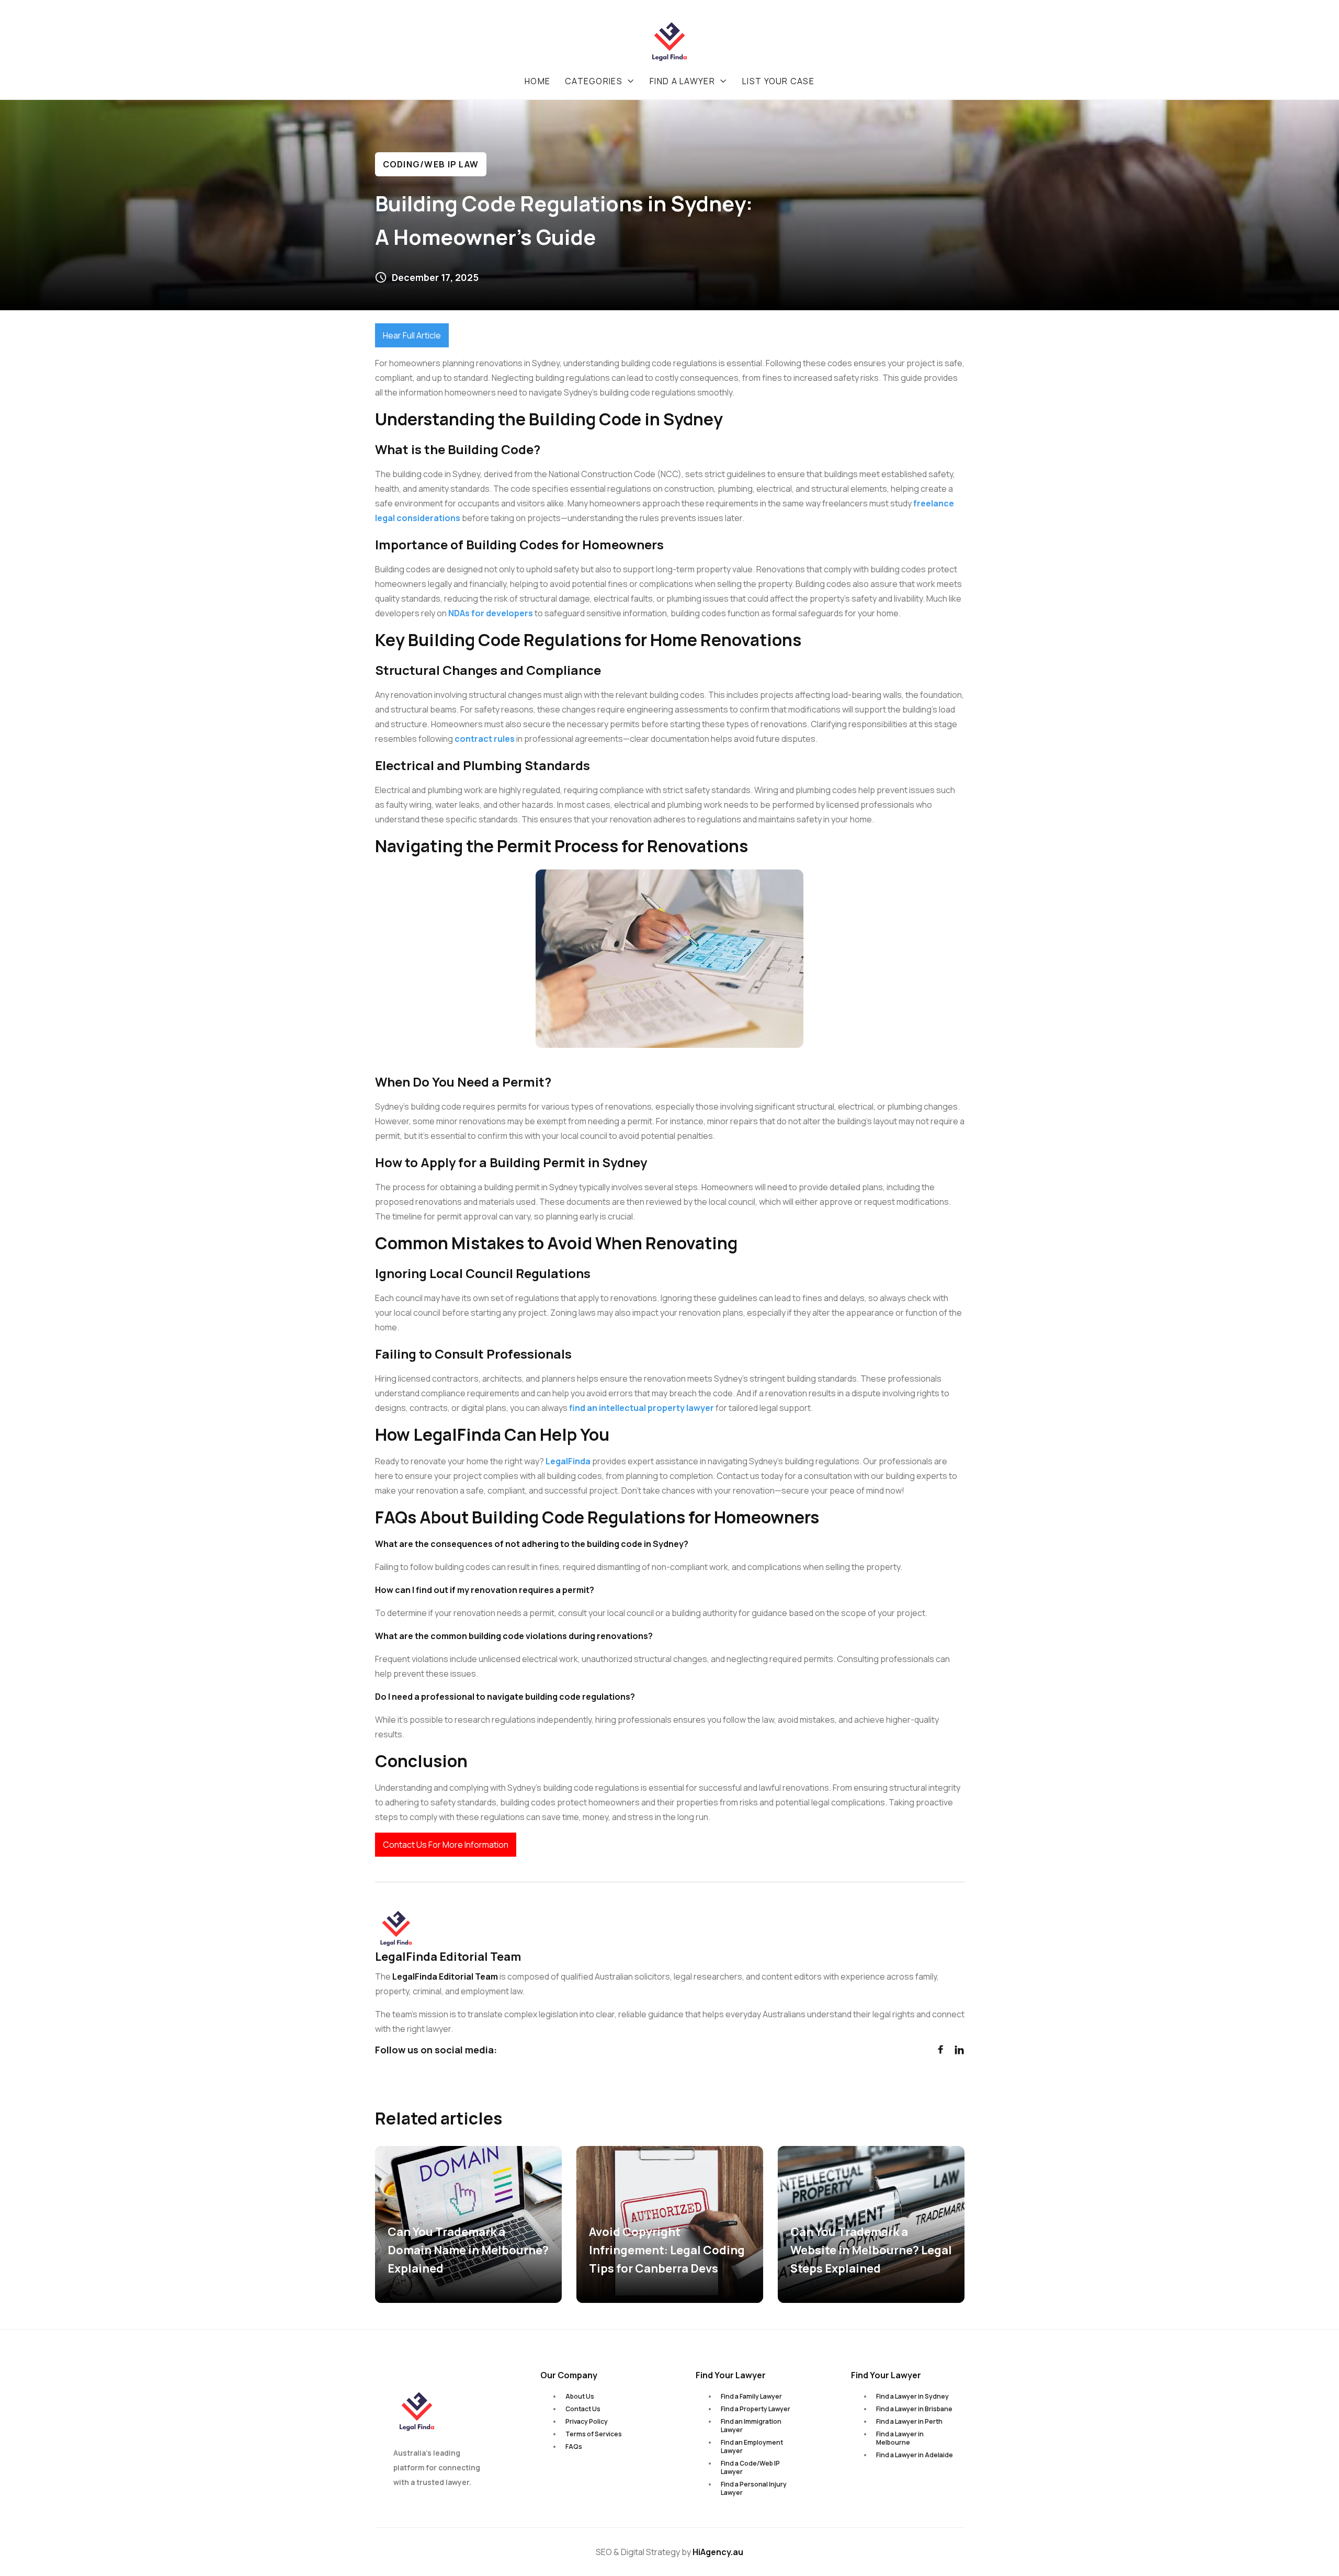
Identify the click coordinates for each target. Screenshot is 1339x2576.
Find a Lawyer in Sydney (912, 2396)
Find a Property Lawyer (756, 2409)
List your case (778, 81)
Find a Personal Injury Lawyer (754, 2488)
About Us (580, 2396)
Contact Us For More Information (446, 1845)
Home (537, 81)
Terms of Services (594, 2434)
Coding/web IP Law (431, 164)
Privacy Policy (587, 2421)
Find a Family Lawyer (751, 2396)
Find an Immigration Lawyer (751, 2426)
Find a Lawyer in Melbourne (900, 2438)
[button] (600, 81)
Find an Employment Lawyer (752, 2447)
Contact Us (583, 2409)
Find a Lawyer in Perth (909, 2421)
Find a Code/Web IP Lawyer (750, 2467)
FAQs (574, 2447)
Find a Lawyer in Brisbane (914, 2409)
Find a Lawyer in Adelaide (915, 2455)
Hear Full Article (412, 335)
